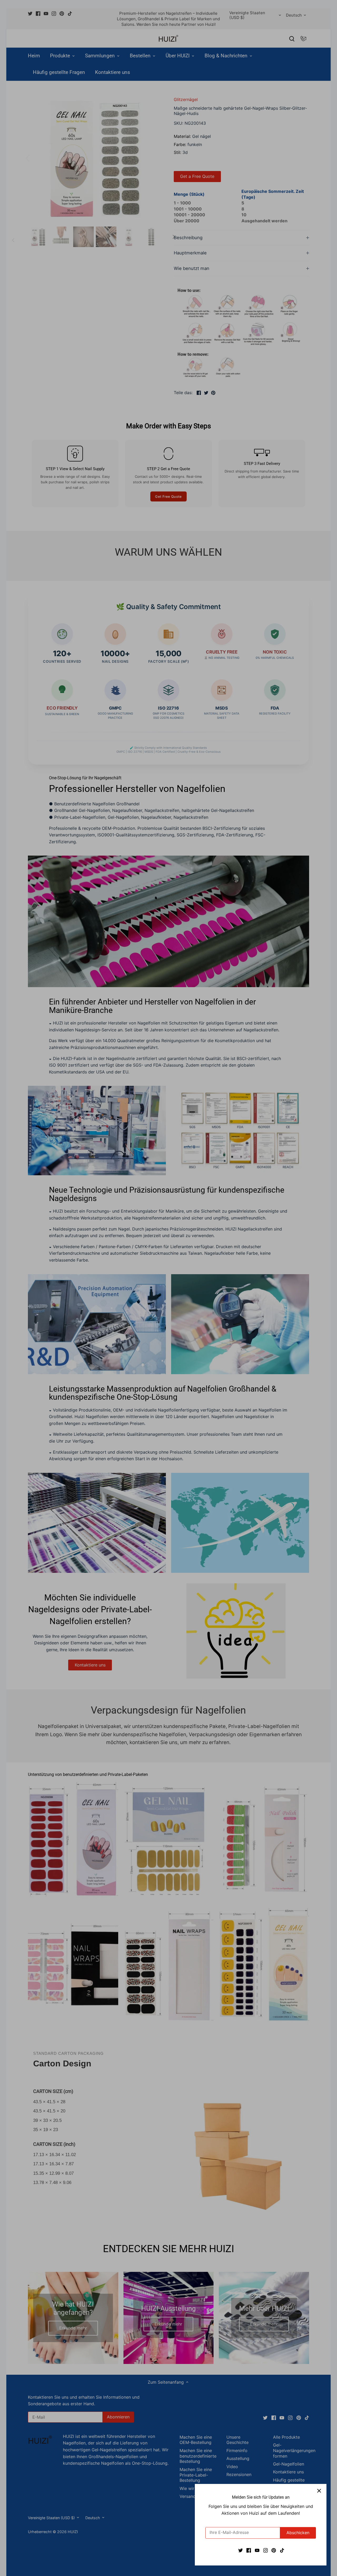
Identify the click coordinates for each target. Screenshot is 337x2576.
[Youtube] (257, 2550)
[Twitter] (241, 2550)
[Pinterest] (274, 2550)
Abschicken (298, 2533)
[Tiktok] (282, 2550)
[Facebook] (249, 2550)
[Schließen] (319, 2491)
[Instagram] (266, 2550)
